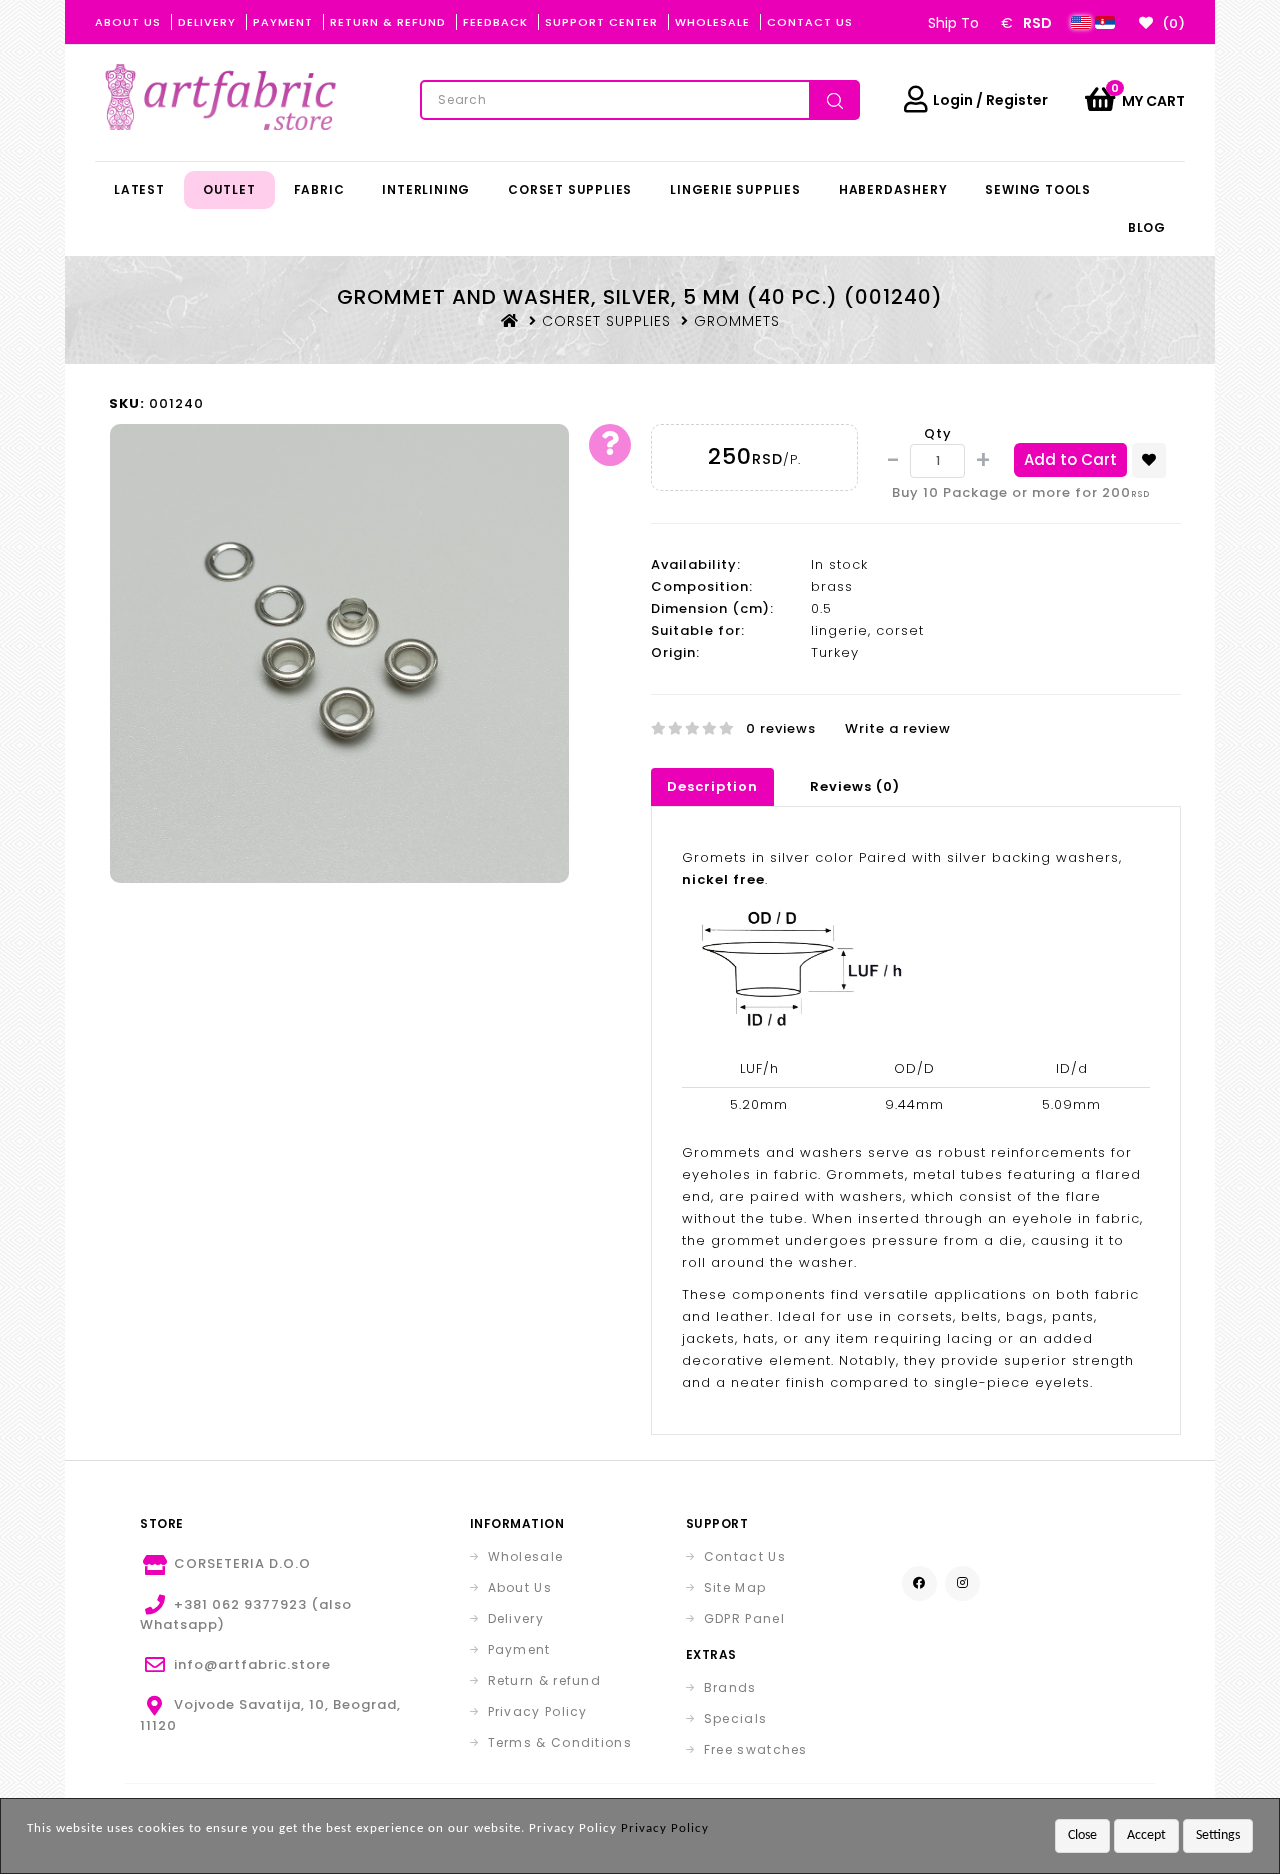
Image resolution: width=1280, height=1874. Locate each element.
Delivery (207, 22)
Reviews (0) (855, 786)
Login (953, 100)
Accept (1146, 1835)
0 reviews (781, 728)
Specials (735, 1718)
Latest (139, 189)
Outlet (229, 189)
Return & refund (545, 1680)
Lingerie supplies (735, 189)
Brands (730, 1687)
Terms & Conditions (560, 1742)
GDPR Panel (744, 1618)
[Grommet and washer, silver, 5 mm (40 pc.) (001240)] (339, 652)
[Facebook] (919, 1583)
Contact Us (810, 22)
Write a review (898, 728)
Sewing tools (1038, 189)
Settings (1218, 1835)
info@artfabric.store (252, 1664)
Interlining (426, 189)
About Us (128, 22)
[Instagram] (962, 1583)
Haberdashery (893, 189)
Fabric (319, 189)
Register (1017, 100)
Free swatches (756, 1749)
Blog (1147, 227)
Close (1082, 1835)
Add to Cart (1070, 459)
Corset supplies (570, 189)
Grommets (737, 321)
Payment (283, 22)
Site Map (735, 1587)
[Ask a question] (610, 445)
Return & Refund (388, 22)
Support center (601, 22)
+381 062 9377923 (240, 1604)
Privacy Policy (538, 1711)
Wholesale (712, 22)
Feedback (495, 22)
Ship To (953, 23)
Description (712, 786)
